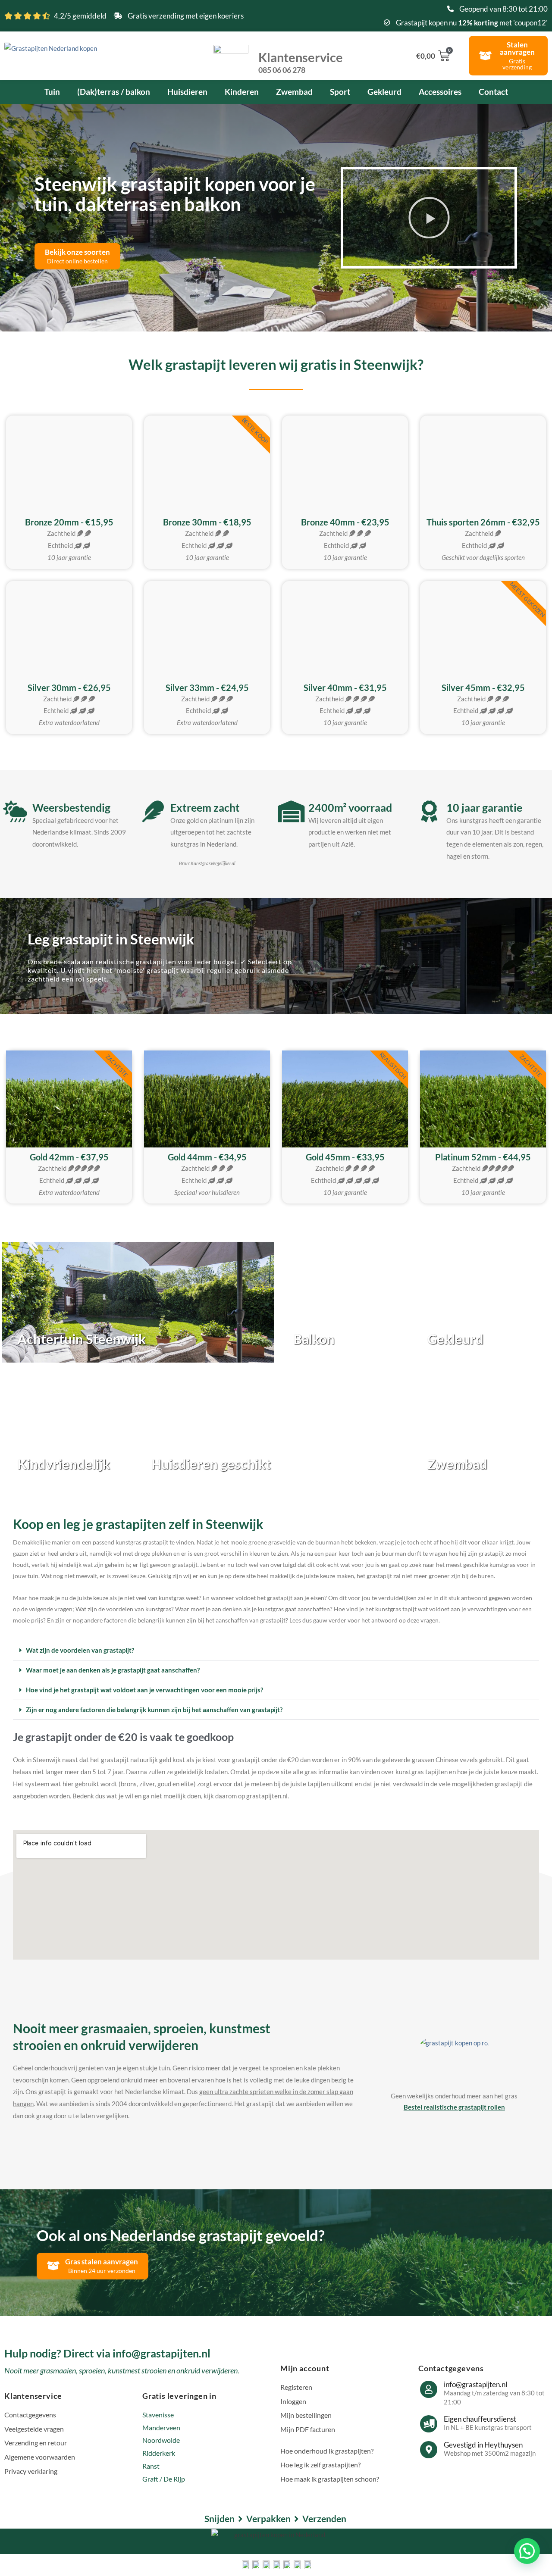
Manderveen (161, 2428)
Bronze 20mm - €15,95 (69, 522)
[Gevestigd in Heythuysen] (429, 2450)
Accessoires (440, 92)
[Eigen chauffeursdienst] (429, 2424)
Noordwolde (161, 2440)
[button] (429, 218)
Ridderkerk (159, 2453)
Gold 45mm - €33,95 (345, 1157)
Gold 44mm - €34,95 (207, 1157)
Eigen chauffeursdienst (480, 2419)
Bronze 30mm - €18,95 (207, 522)
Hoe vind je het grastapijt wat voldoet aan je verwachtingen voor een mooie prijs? (144, 1690)
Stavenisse (158, 2415)
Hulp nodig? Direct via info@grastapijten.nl (107, 2353)
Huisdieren (187, 92)
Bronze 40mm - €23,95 (345, 522)
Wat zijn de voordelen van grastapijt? (80, 1650)
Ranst (151, 2466)
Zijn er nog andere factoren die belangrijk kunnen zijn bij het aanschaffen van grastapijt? (154, 1710)
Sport (340, 92)
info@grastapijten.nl (475, 2384)
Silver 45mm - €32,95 (483, 688)
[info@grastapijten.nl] (429, 2389)
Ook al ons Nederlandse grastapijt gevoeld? (181, 2235)
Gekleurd (384, 92)
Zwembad (294, 92)
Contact (493, 92)
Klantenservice (301, 62)
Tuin (52, 92)
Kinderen (242, 92)
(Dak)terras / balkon (114, 92)
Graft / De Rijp (164, 2479)
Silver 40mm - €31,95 (345, 688)
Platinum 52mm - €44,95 (483, 1157)
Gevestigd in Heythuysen (483, 2445)
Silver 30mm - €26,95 (69, 688)
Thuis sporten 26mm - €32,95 (483, 522)
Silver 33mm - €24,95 (207, 688)
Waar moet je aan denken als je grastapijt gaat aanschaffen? (113, 1670)
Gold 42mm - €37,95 (69, 1157)
